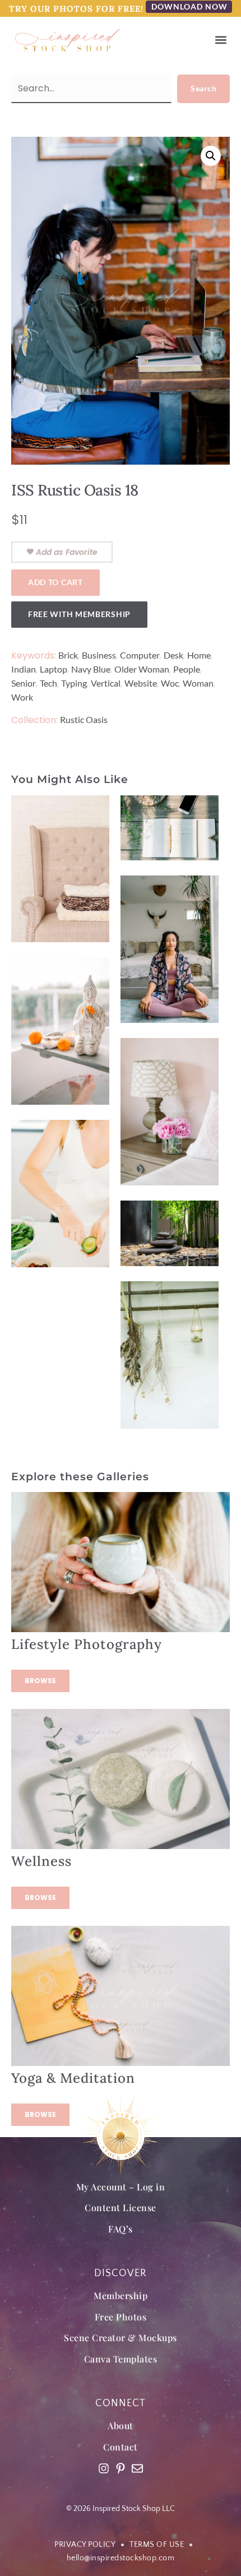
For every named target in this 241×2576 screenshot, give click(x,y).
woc (170, 683)
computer (140, 655)
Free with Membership (79, 614)
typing (74, 683)
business (99, 655)
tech (48, 683)
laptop (54, 669)
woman (198, 683)
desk (173, 655)
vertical (106, 683)
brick (68, 655)
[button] (221, 40)
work (22, 697)
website (141, 683)
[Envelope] (137, 2468)
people (187, 669)
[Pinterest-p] (121, 2468)
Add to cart (55, 582)
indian (24, 669)
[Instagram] (104, 2468)
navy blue (91, 669)
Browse (40, 1681)
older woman (142, 669)
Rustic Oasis (84, 719)
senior (24, 683)
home (199, 655)
